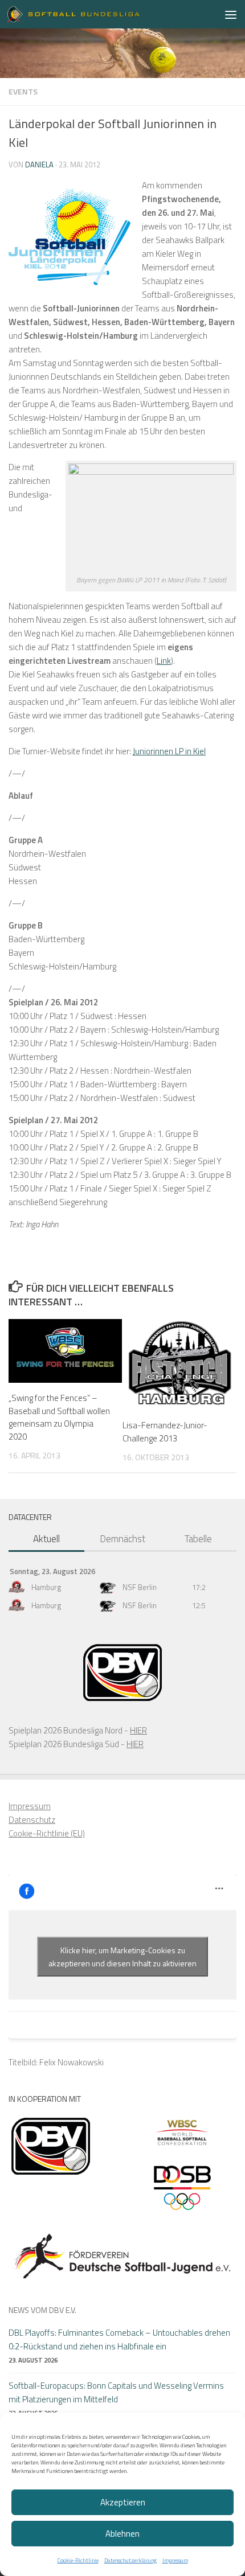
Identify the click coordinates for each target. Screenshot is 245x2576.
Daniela (39, 165)
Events (23, 91)
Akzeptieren (123, 2502)
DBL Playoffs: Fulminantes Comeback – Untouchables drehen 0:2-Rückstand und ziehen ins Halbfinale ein (119, 2339)
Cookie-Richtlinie (78, 2560)
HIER (138, 1730)
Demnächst (122, 1539)
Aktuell (46, 1539)
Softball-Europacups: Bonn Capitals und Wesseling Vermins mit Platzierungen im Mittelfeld (116, 2392)
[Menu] (231, 14)
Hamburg (46, 1587)
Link (164, 661)
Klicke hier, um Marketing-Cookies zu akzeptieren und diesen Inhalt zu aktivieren (122, 1957)
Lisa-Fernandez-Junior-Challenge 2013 (165, 1432)
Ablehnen (122, 2534)
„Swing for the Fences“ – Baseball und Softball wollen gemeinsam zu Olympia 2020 (59, 1417)
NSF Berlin (140, 1587)
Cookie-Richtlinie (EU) (47, 1833)
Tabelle (198, 1539)
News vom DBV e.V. (42, 2310)
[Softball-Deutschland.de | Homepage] (96, 14)
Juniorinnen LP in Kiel (169, 751)
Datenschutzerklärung (130, 2560)
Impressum (175, 2560)
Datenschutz (32, 1820)
